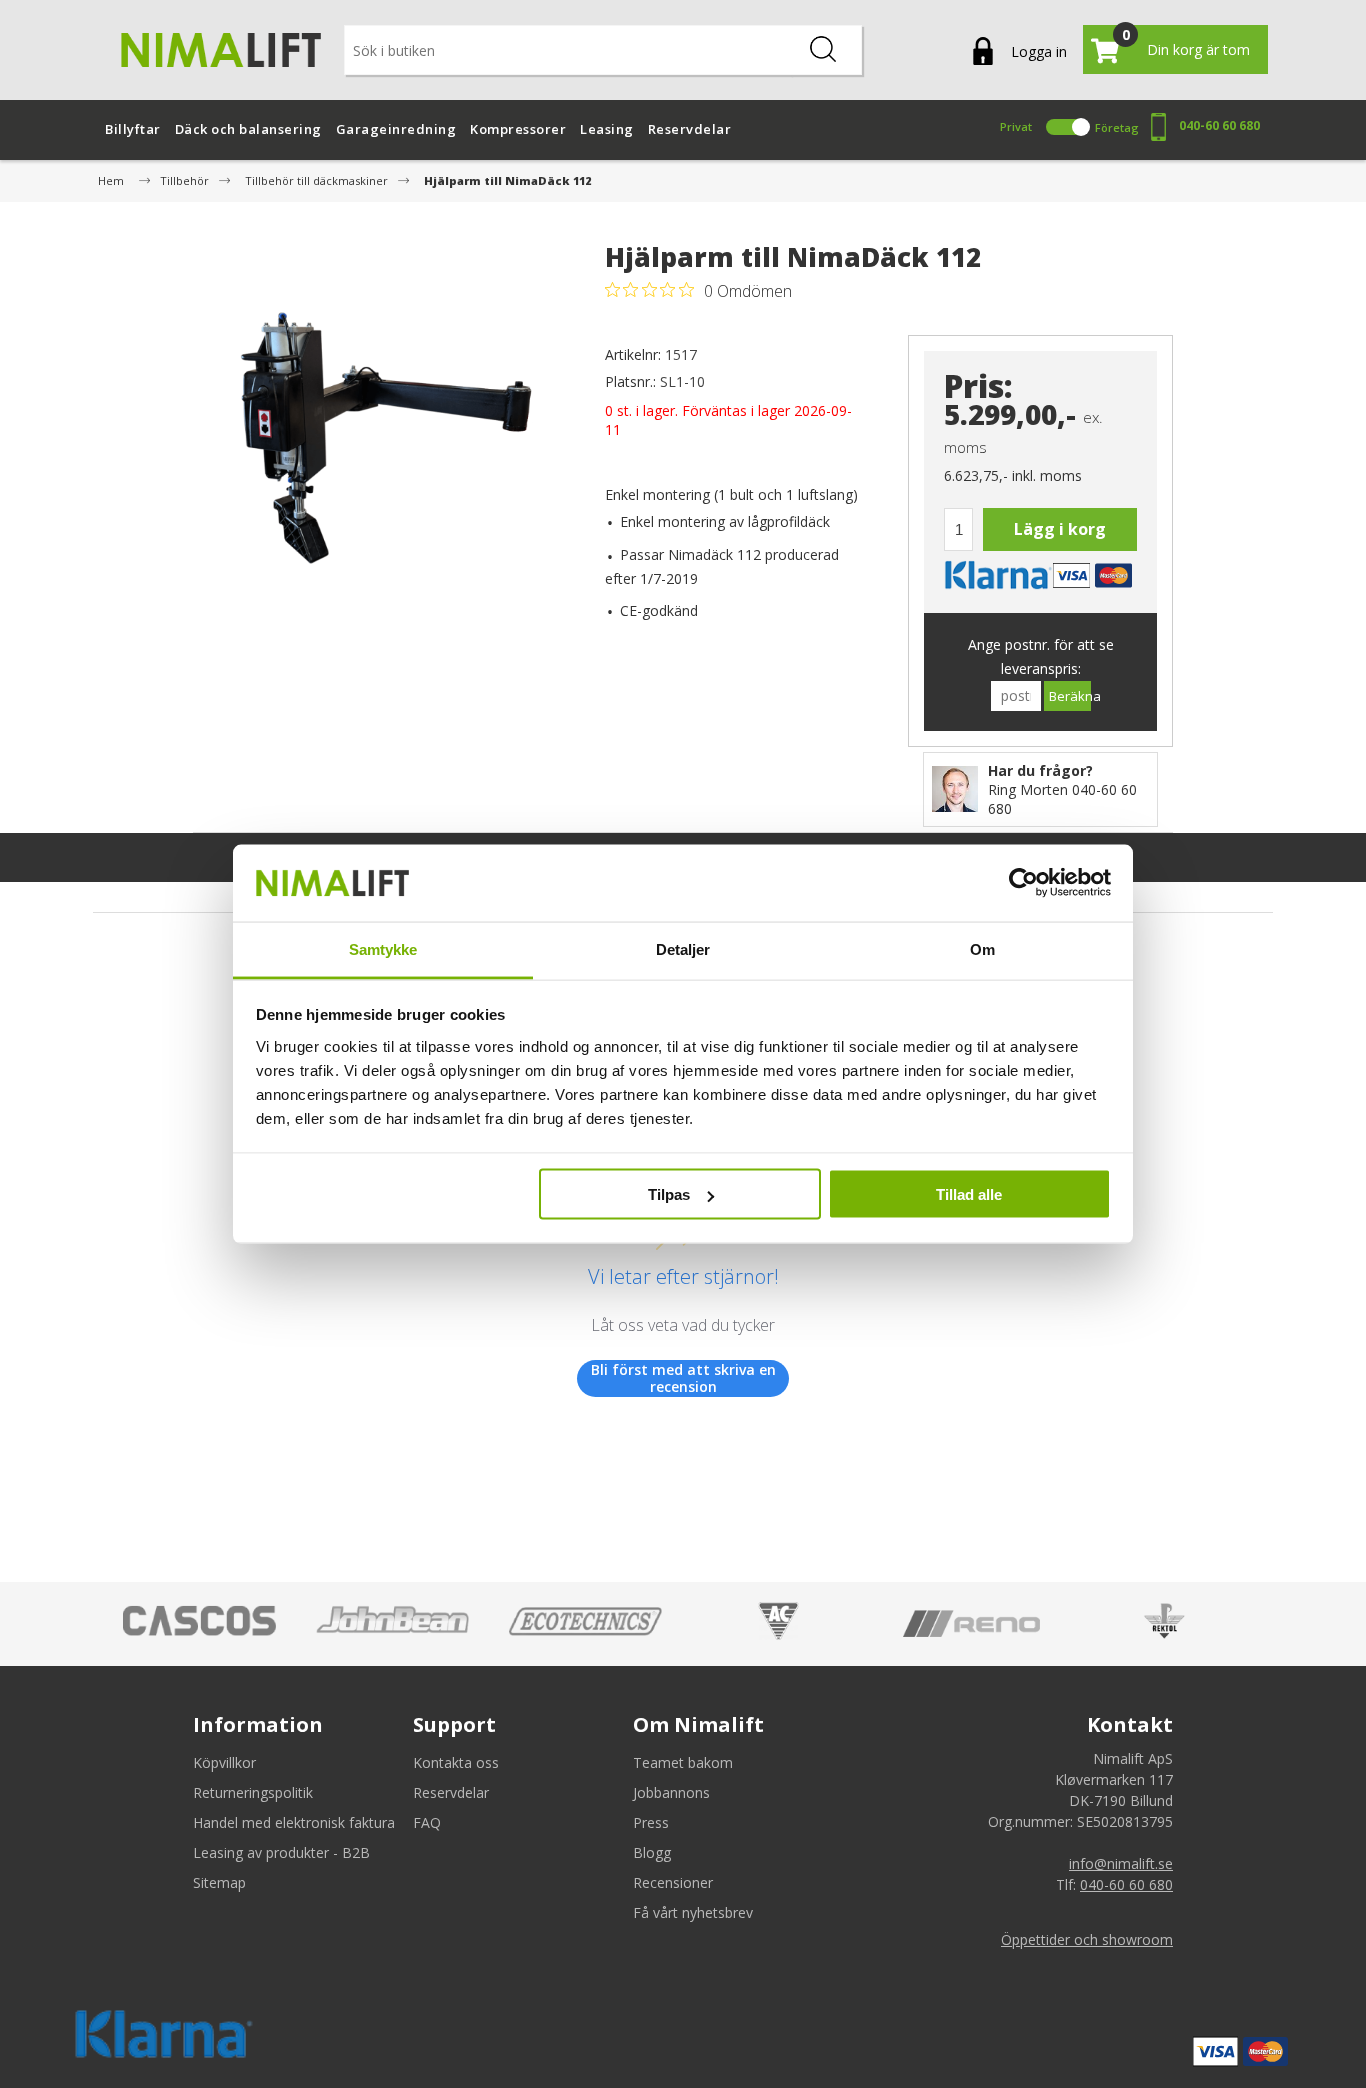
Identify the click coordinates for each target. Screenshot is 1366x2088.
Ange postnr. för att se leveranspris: (1041, 656)
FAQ (427, 1822)
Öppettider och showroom (1087, 1939)
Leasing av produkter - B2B (281, 1852)
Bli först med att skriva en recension (683, 1378)
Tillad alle (969, 1194)
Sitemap (219, 1882)
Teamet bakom (683, 1762)
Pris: (978, 386)
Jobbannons (671, 1792)
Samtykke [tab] (383, 948)
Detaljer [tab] (683, 948)
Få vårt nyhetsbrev (693, 1912)
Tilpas (669, 1194)
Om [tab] (982, 948)
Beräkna (1069, 696)
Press (651, 1822)
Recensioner (673, 1882)
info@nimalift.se (1121, 1863)
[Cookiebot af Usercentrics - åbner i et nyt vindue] (1023, 883)
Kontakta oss (456, 1762)
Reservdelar (451, 1792)
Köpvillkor (224, 1762)
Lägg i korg (1060, 529)
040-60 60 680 (1219, 125)
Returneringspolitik (253, 1792)
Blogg (652, 1852)
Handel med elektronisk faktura (294, 1822)
